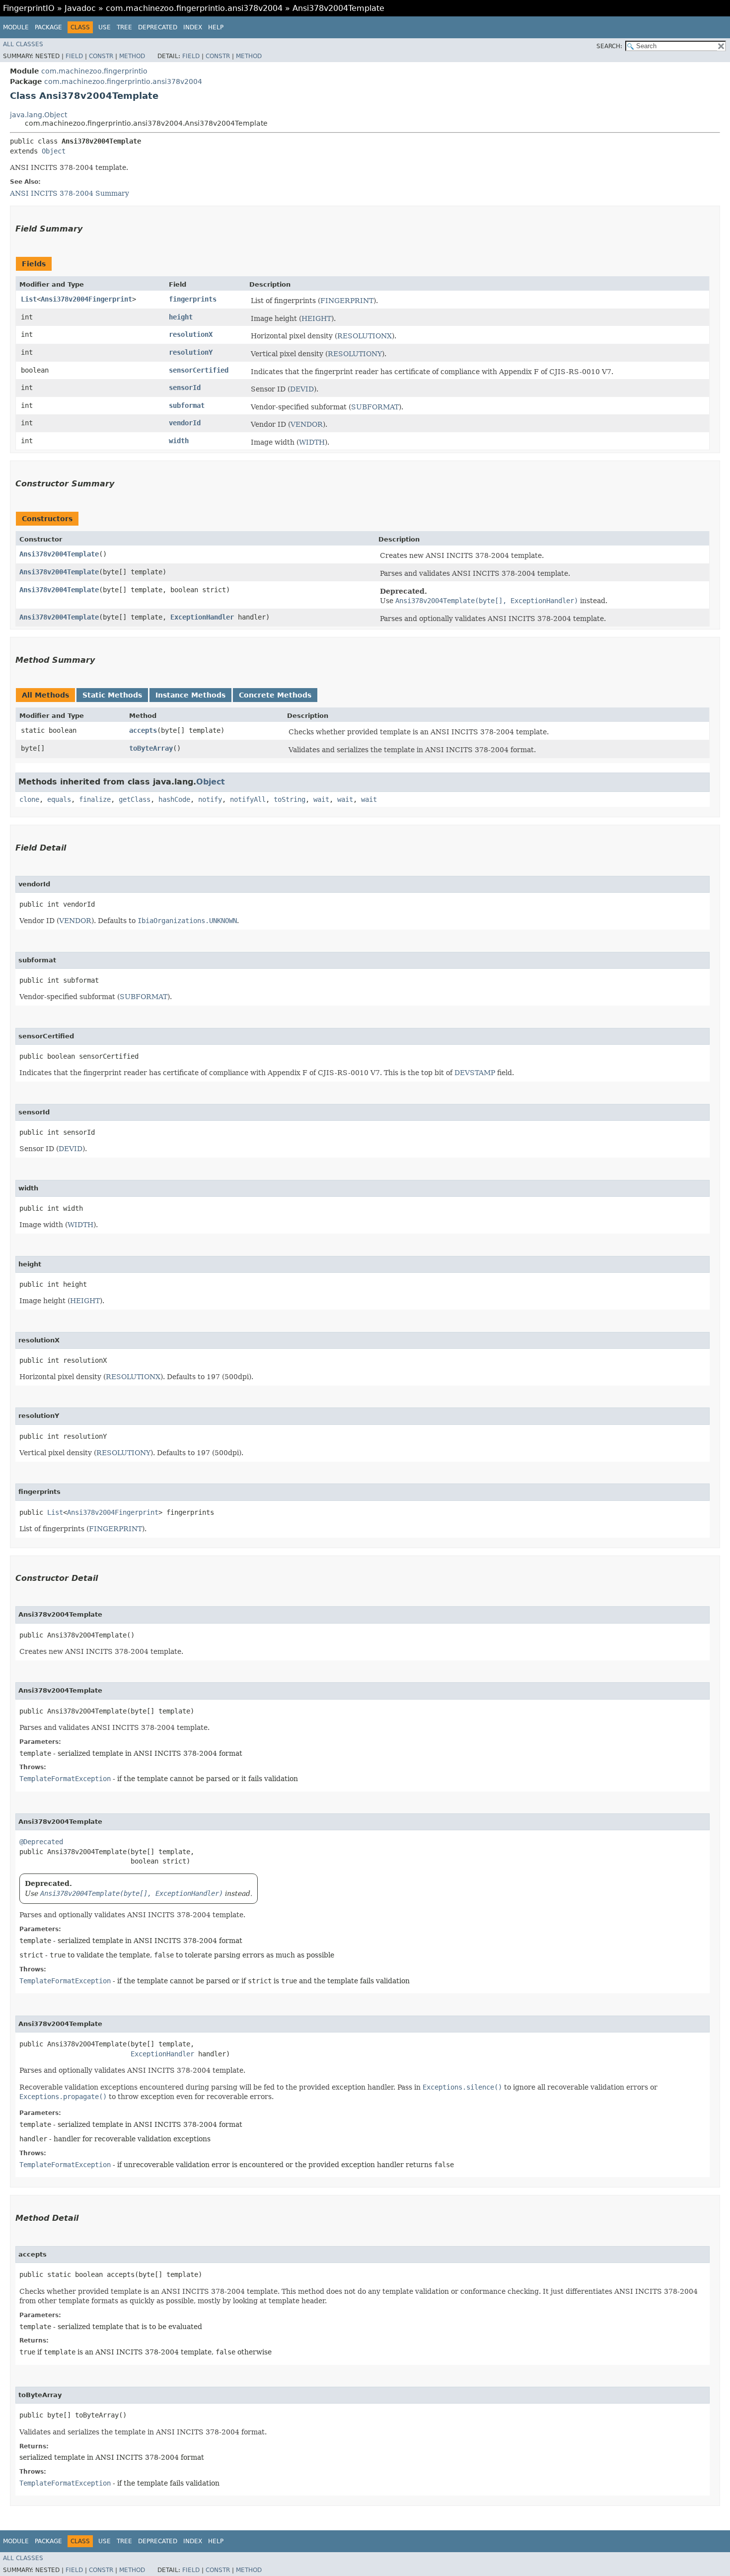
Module (16, 27)
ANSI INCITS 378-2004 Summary (70, 193)
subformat (187, 405)
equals (59, 799)
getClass (135, 799)
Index (193, 27)
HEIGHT (316, 318)
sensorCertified (199, 370)
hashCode (174, 799)
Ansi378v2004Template (59, 554)
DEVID (302, 389)
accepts (143, 730)
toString (290, 799)
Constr (101, 56)
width (179, 441)
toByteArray (151, 748)
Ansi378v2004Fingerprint (86, 299)
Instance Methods (190, 695)
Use (105, 27)
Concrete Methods (275, 695)
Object (54, 151)
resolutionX (191, 334)
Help (216, 27)
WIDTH (312, 442)
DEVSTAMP (475, 1073)
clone (29, 799)
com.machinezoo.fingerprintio (94, 71)
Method (132, 56)
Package (48, 27)
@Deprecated (41, 1842)
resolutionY (191, 352)
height (181, 317)
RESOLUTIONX (365, 336)
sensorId (185, 388)
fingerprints (193, 299)
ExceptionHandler (202, 617)
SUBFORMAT (375, 407)
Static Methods (112, 695)
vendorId (185, 423)
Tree (124, 27)
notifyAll (248, 799)
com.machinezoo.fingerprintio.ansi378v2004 (194, 8)
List (29, 299)
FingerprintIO (29, 8)
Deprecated (158, 27)
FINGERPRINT (347, 301)
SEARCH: (609, 46)
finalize (95, 799)
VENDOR (307, 424)
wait (321, 799)
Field (74, 56)
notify (210, 799)
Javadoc (80, 8)
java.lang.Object (38, 115)
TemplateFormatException (65, 1779)
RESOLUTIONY (355, 354)
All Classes (23, 44)
